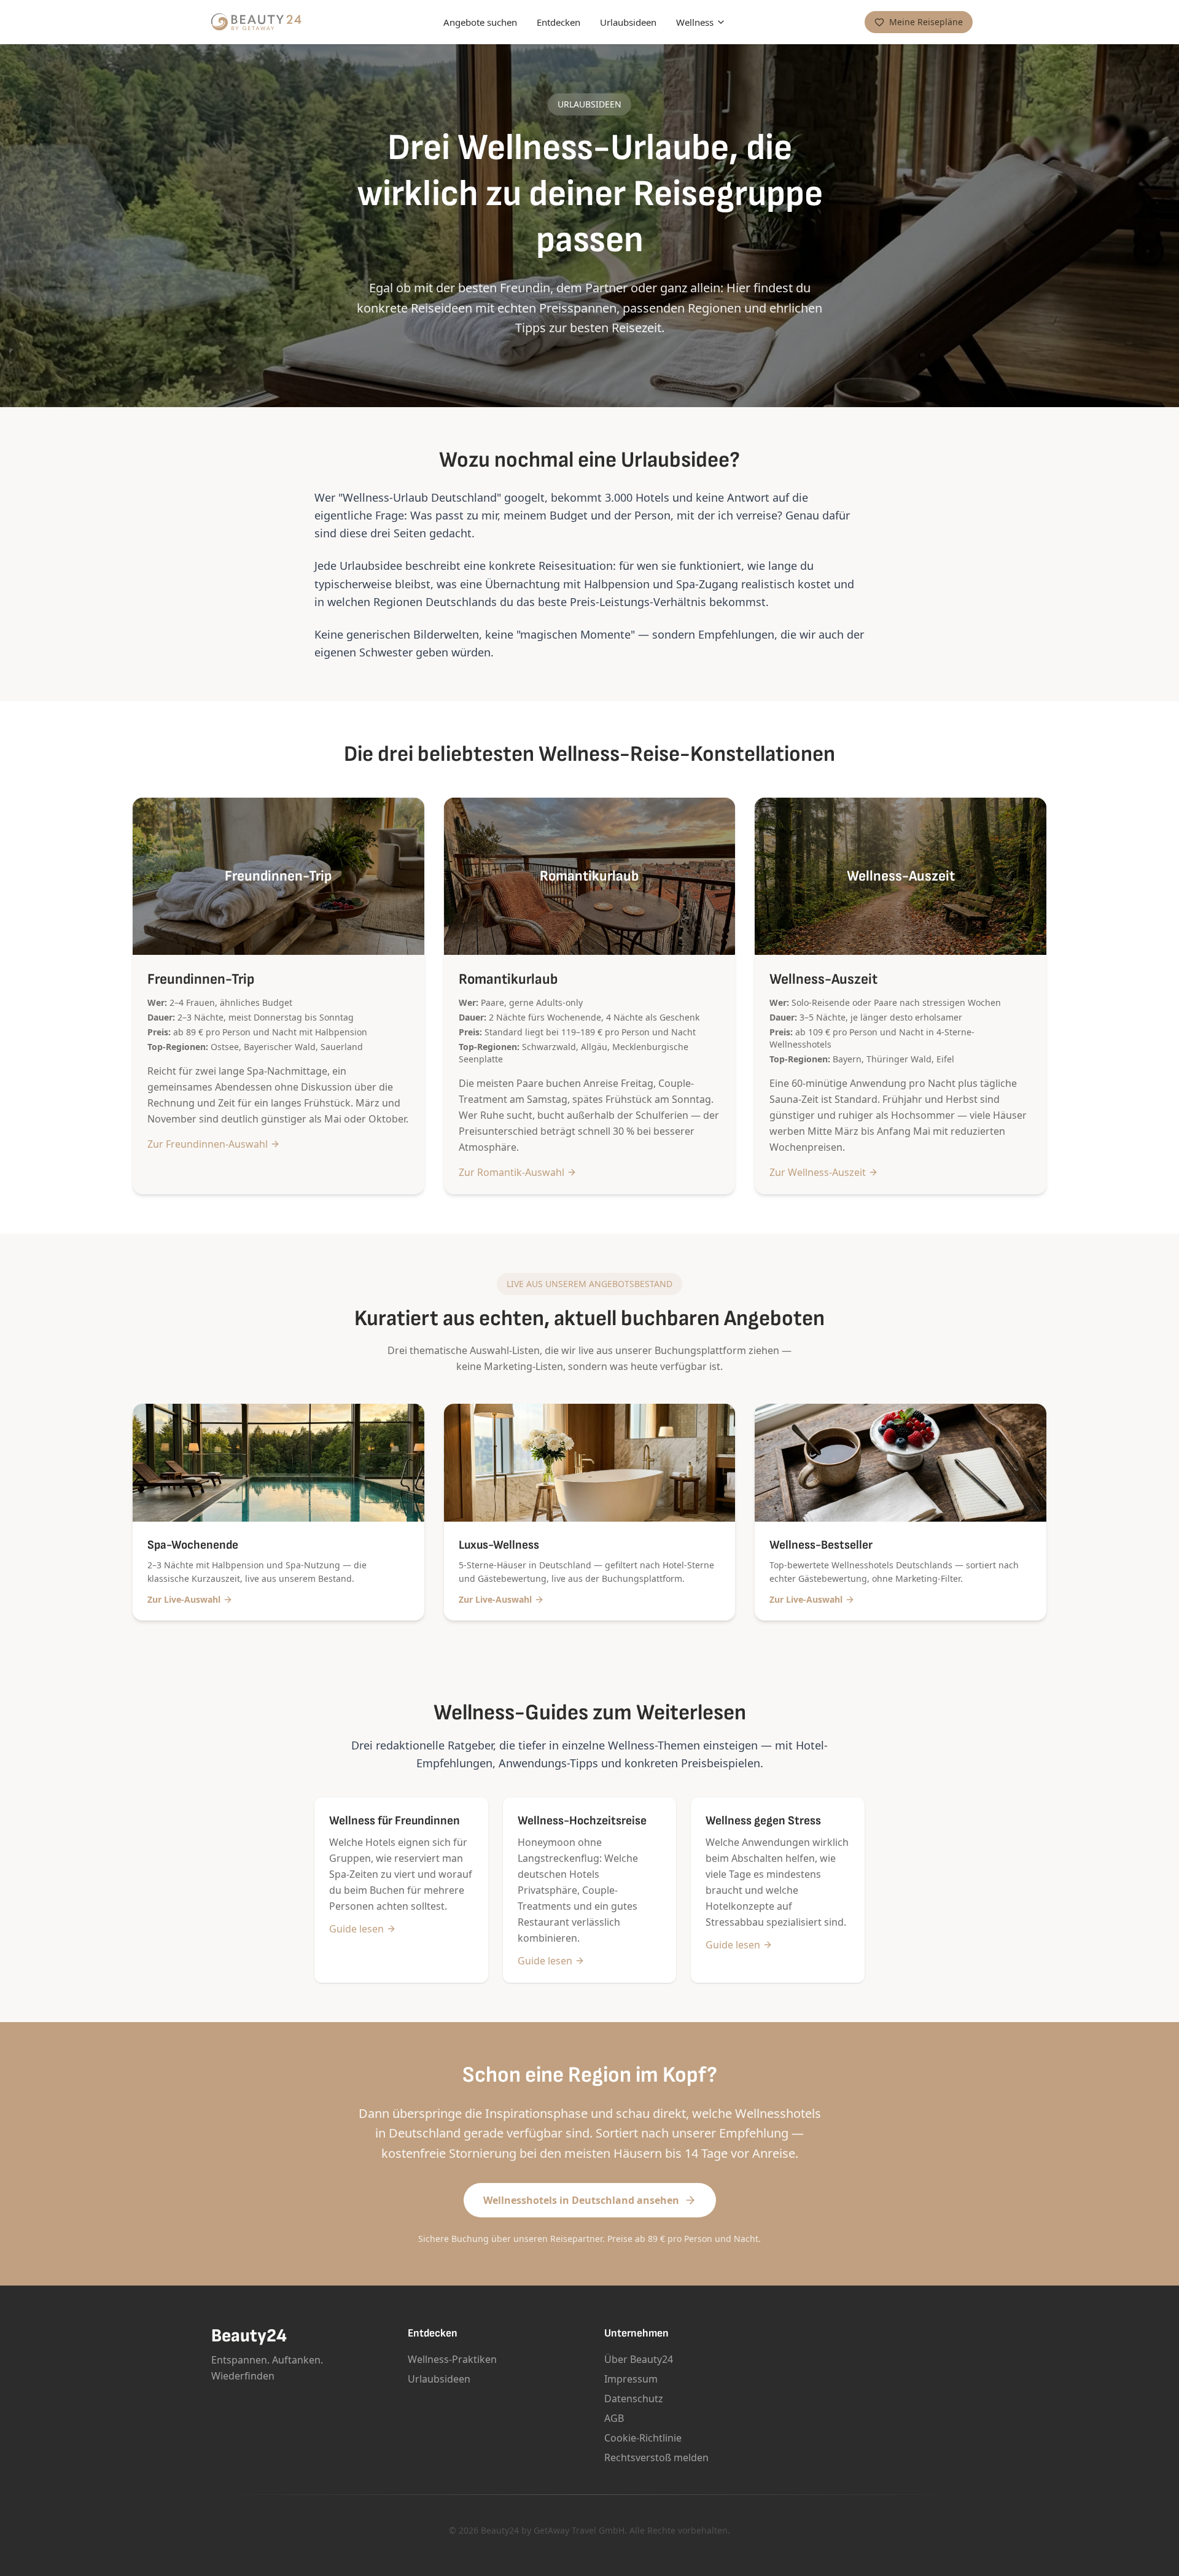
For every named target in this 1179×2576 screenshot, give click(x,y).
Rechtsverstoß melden (656, 2457)
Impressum (631, 2379)
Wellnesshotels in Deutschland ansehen (581, 2200)
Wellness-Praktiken (452, 2359)
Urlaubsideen (628, 22)
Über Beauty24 (639, 2359)
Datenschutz (634, 2399)
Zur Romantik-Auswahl (512, 1172)
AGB (614, 2418)
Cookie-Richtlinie (643, 2438)
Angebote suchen (480, 22)
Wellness (695, 22)
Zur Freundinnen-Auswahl (208, 1144)
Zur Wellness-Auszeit (818, 1172)
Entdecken (558, 22)
